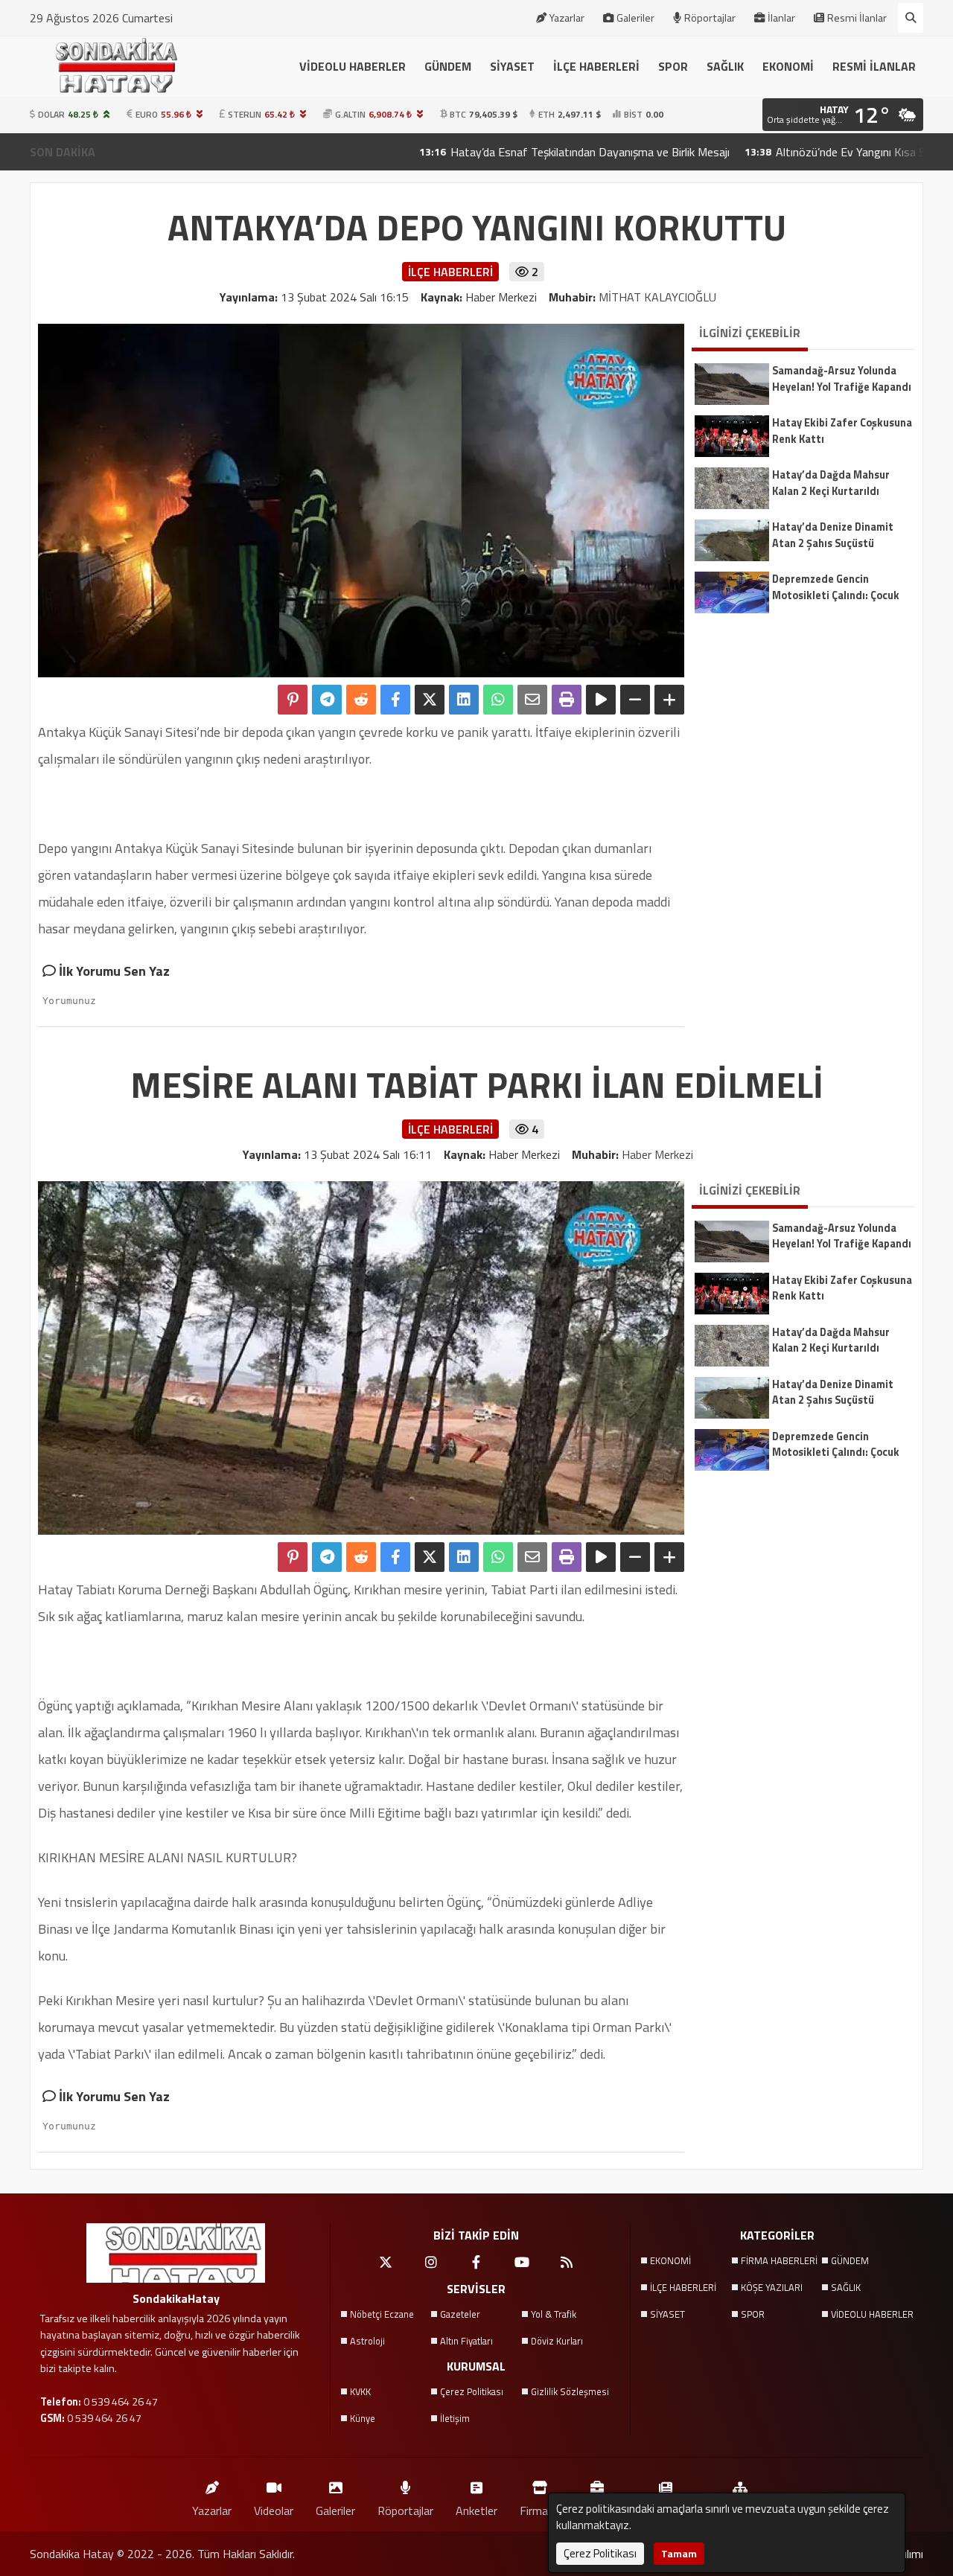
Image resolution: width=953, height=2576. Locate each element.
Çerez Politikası (472, 2391)
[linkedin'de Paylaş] (464, 700)
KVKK (360, 2391)
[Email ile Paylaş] (532, 700)
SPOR (673, 66)
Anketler (476, 2510)
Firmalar (540, 2510)
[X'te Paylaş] (430, 700)
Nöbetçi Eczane (382, 2314)
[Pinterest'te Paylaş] (293, 700)
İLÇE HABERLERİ (596, 66)
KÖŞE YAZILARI (772, 2287)
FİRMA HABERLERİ (779, 2260)
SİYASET (512, 66)
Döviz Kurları (557, 2341)
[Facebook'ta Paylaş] (395, 700)
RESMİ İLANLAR (874, 66)
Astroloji (367, 2341)
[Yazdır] (567, 700)
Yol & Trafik (554, 2314)
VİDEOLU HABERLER (353, 66)
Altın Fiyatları (466, 2341)
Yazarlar (567, 18)
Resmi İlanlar (857, 18)
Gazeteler (460, 2314)
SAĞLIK (725, 66)
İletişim (455, 2418)
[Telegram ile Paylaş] (327, 700)
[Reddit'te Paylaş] (361, 700)
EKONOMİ (788, 66)
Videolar (274, 2510)
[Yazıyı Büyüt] (669, 700)
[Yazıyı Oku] (601, 700)
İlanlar (781, 18)
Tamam (679, 2553)
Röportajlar (710, 18)
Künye (363, 2418)
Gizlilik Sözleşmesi (570, 2391)
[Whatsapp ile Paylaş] (498, 700)
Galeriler (635, 18)
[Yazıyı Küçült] (635, 700)
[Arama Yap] (911, 18)
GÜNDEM (448, 66)
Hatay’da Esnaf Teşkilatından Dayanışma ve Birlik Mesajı (507, 152)
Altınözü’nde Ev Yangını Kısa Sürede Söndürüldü (810, 152)
